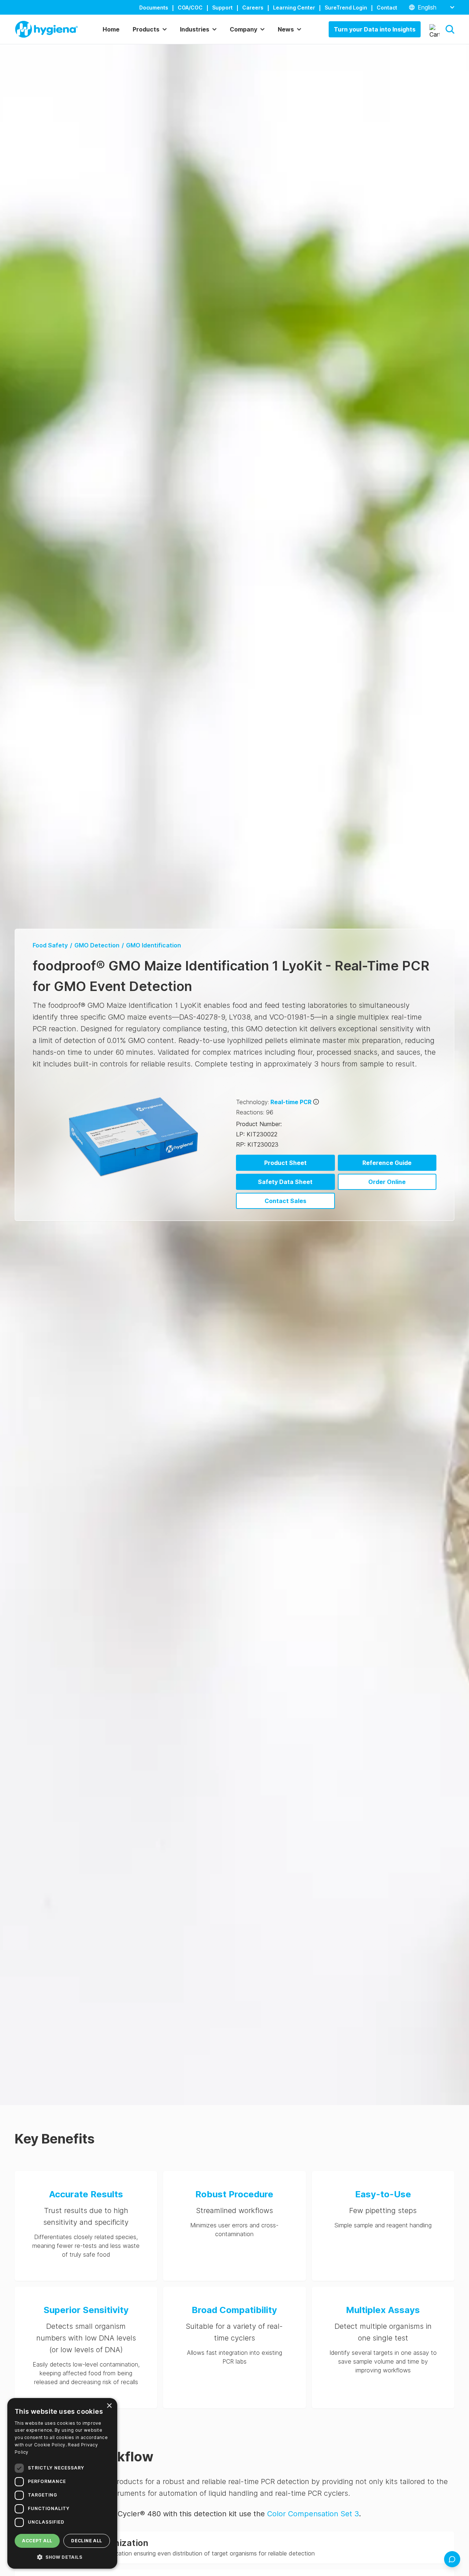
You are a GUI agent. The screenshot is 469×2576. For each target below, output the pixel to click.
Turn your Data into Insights (375, 29)
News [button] (286, 29)
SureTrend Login (346, 8)
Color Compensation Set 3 (313, 2514)
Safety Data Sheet (285, 1182)
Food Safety (50, 945)
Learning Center (294, 8)
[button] (450, 29)
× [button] (109, 2406)
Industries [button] (195, 29)
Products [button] (146, 29)
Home (111, 29)
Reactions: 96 (255, 1112)
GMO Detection (97, 945)
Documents (154, 8)
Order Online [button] (387, 1182)
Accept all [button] (37, 2541)
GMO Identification (154, 945)
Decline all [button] (86, 2541)
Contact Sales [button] (285, 1201)
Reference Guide (387, 1163)
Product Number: (259, 1124)
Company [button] (243, 29)
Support (222, 8)
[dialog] (62, 2483)
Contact (387, 8)
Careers (253, 8)
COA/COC (190, 8)
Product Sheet (285, 1163)
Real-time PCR (291, 1102)
